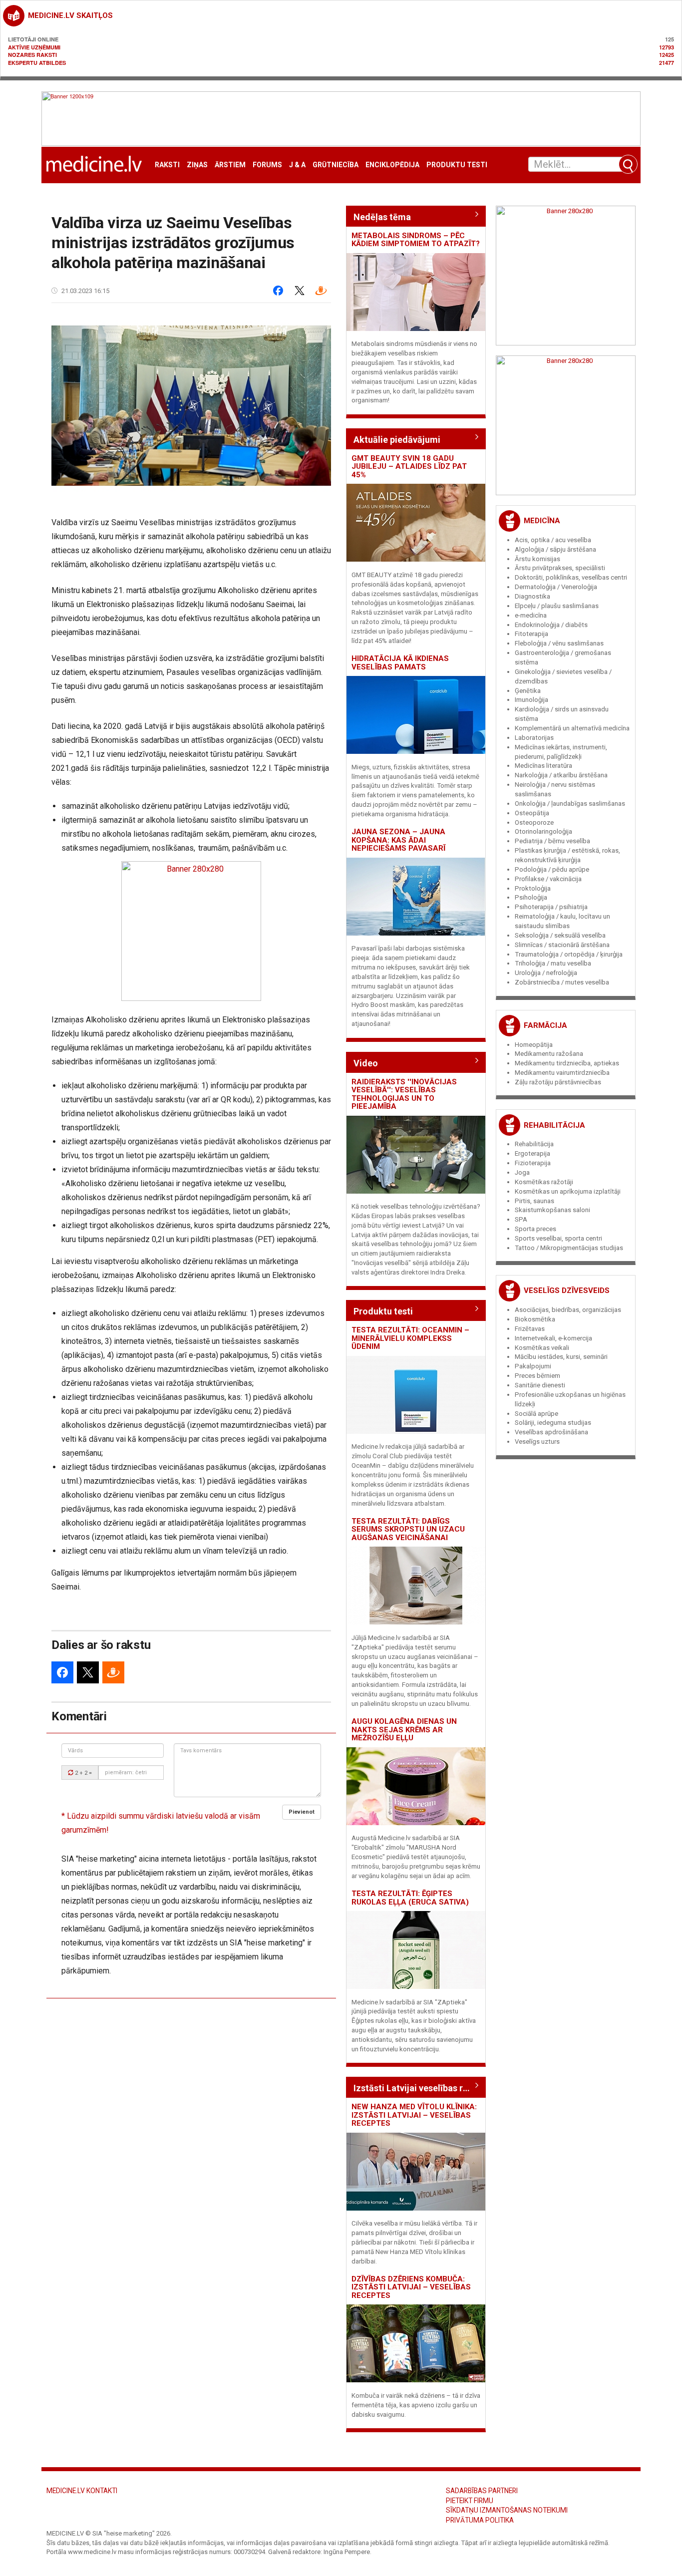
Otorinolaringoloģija (543, 831)
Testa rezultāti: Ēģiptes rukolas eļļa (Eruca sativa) (410, 1898)
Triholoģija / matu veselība (553, 963)
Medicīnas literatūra (543, 766)
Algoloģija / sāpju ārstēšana (555, 549)
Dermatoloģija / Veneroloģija (556, 587)
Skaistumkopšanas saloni (552, 1210)
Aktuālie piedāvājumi (397, 440)
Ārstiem (230, 165)
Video (366, 1063)
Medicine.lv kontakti (82, 2491)
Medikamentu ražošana (549, 1054)
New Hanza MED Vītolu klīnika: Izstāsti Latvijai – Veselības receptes (414, 2115)
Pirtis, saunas (534, 1201)
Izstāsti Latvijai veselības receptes (416, 2088)
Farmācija (545, 1025)
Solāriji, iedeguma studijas (553, 1423)
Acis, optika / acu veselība (553, 540)
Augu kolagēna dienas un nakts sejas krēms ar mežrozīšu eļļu (404, 1730)
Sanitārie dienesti (540, 1385)
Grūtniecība (336, 165)
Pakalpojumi (533, 1366)
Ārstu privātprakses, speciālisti (560, 568)
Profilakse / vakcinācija (548, 879)
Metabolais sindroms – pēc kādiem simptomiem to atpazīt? (416, 240)
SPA (521, 1219)
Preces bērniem (537, 1376)
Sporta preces (535, 1229)
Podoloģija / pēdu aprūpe (552, 869)
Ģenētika (528, 691)
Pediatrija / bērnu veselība (552, 841)
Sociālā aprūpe (536, 1414)
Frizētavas (530, 1329)
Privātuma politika (480, 2520)
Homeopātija (534, 1045)
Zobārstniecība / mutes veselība (562, 982)
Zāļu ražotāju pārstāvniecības (558, 1082)
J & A (297, 165)
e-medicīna (531, 615)
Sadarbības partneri (482, 2491)
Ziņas (197, 165)
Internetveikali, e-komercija (553, 1338)
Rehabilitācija (554, 1125)
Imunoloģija (531, 700)
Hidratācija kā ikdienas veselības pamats (400, 663)
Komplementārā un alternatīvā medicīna (572, 728)
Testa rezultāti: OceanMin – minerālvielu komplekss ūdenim (410, 1338)
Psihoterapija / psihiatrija (551, 907)
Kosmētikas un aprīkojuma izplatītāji (568, 1191)
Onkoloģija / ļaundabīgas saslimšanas (570, 804)
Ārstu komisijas (537, 559)
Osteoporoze (534, 822)
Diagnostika (532, 596)
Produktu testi (457, 165)
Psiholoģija (531, 897)
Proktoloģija (533, 888)
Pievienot (302, 1812)
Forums (267, 165)
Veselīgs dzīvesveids (567, 1290)
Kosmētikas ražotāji (544, 1182)
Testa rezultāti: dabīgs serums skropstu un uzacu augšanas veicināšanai (408, 1529)
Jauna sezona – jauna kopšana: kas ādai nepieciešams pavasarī (398, 840)
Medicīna (542, 521)
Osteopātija (532, 813)
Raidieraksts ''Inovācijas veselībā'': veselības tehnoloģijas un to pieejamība (404, 1094)
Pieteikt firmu (470, 2501)
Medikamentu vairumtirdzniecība (562, 1073)
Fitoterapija (531, 634)
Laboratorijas (534, 738)
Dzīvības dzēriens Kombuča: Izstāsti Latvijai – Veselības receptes (411, 2287)
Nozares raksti (32, 55)
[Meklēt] (628, 164)
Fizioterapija (533, 1163)
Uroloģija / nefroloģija (546, 973)
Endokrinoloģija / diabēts (551, 625)
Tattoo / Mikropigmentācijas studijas (569, 1248)
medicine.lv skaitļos (70, 15)
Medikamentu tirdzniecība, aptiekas (567, 1063)
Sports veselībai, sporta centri (558, 1238)
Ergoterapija (532, 1153)
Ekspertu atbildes (37, 63)
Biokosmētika (535, 1319)
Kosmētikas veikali (542, 1348)
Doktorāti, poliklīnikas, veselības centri (571, 577)
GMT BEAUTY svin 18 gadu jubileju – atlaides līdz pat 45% (409, 467)
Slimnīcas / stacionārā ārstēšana (562, 945)
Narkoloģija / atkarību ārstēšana (561, 775)
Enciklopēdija (392, 165)
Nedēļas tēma (382, 217)
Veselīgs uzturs (537, 1442)
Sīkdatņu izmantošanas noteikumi (507, 2510)
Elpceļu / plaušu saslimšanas (557, 606)
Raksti (167, 165)
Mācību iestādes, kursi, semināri (561, 1357)
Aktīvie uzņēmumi (34, 47)
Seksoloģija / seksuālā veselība (560, 935)
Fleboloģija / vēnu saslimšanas (559, 643)
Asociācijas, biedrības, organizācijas (568, 1310)
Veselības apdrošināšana (551, 1432)
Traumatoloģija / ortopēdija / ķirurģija (569, 954)
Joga (522, 1172)
